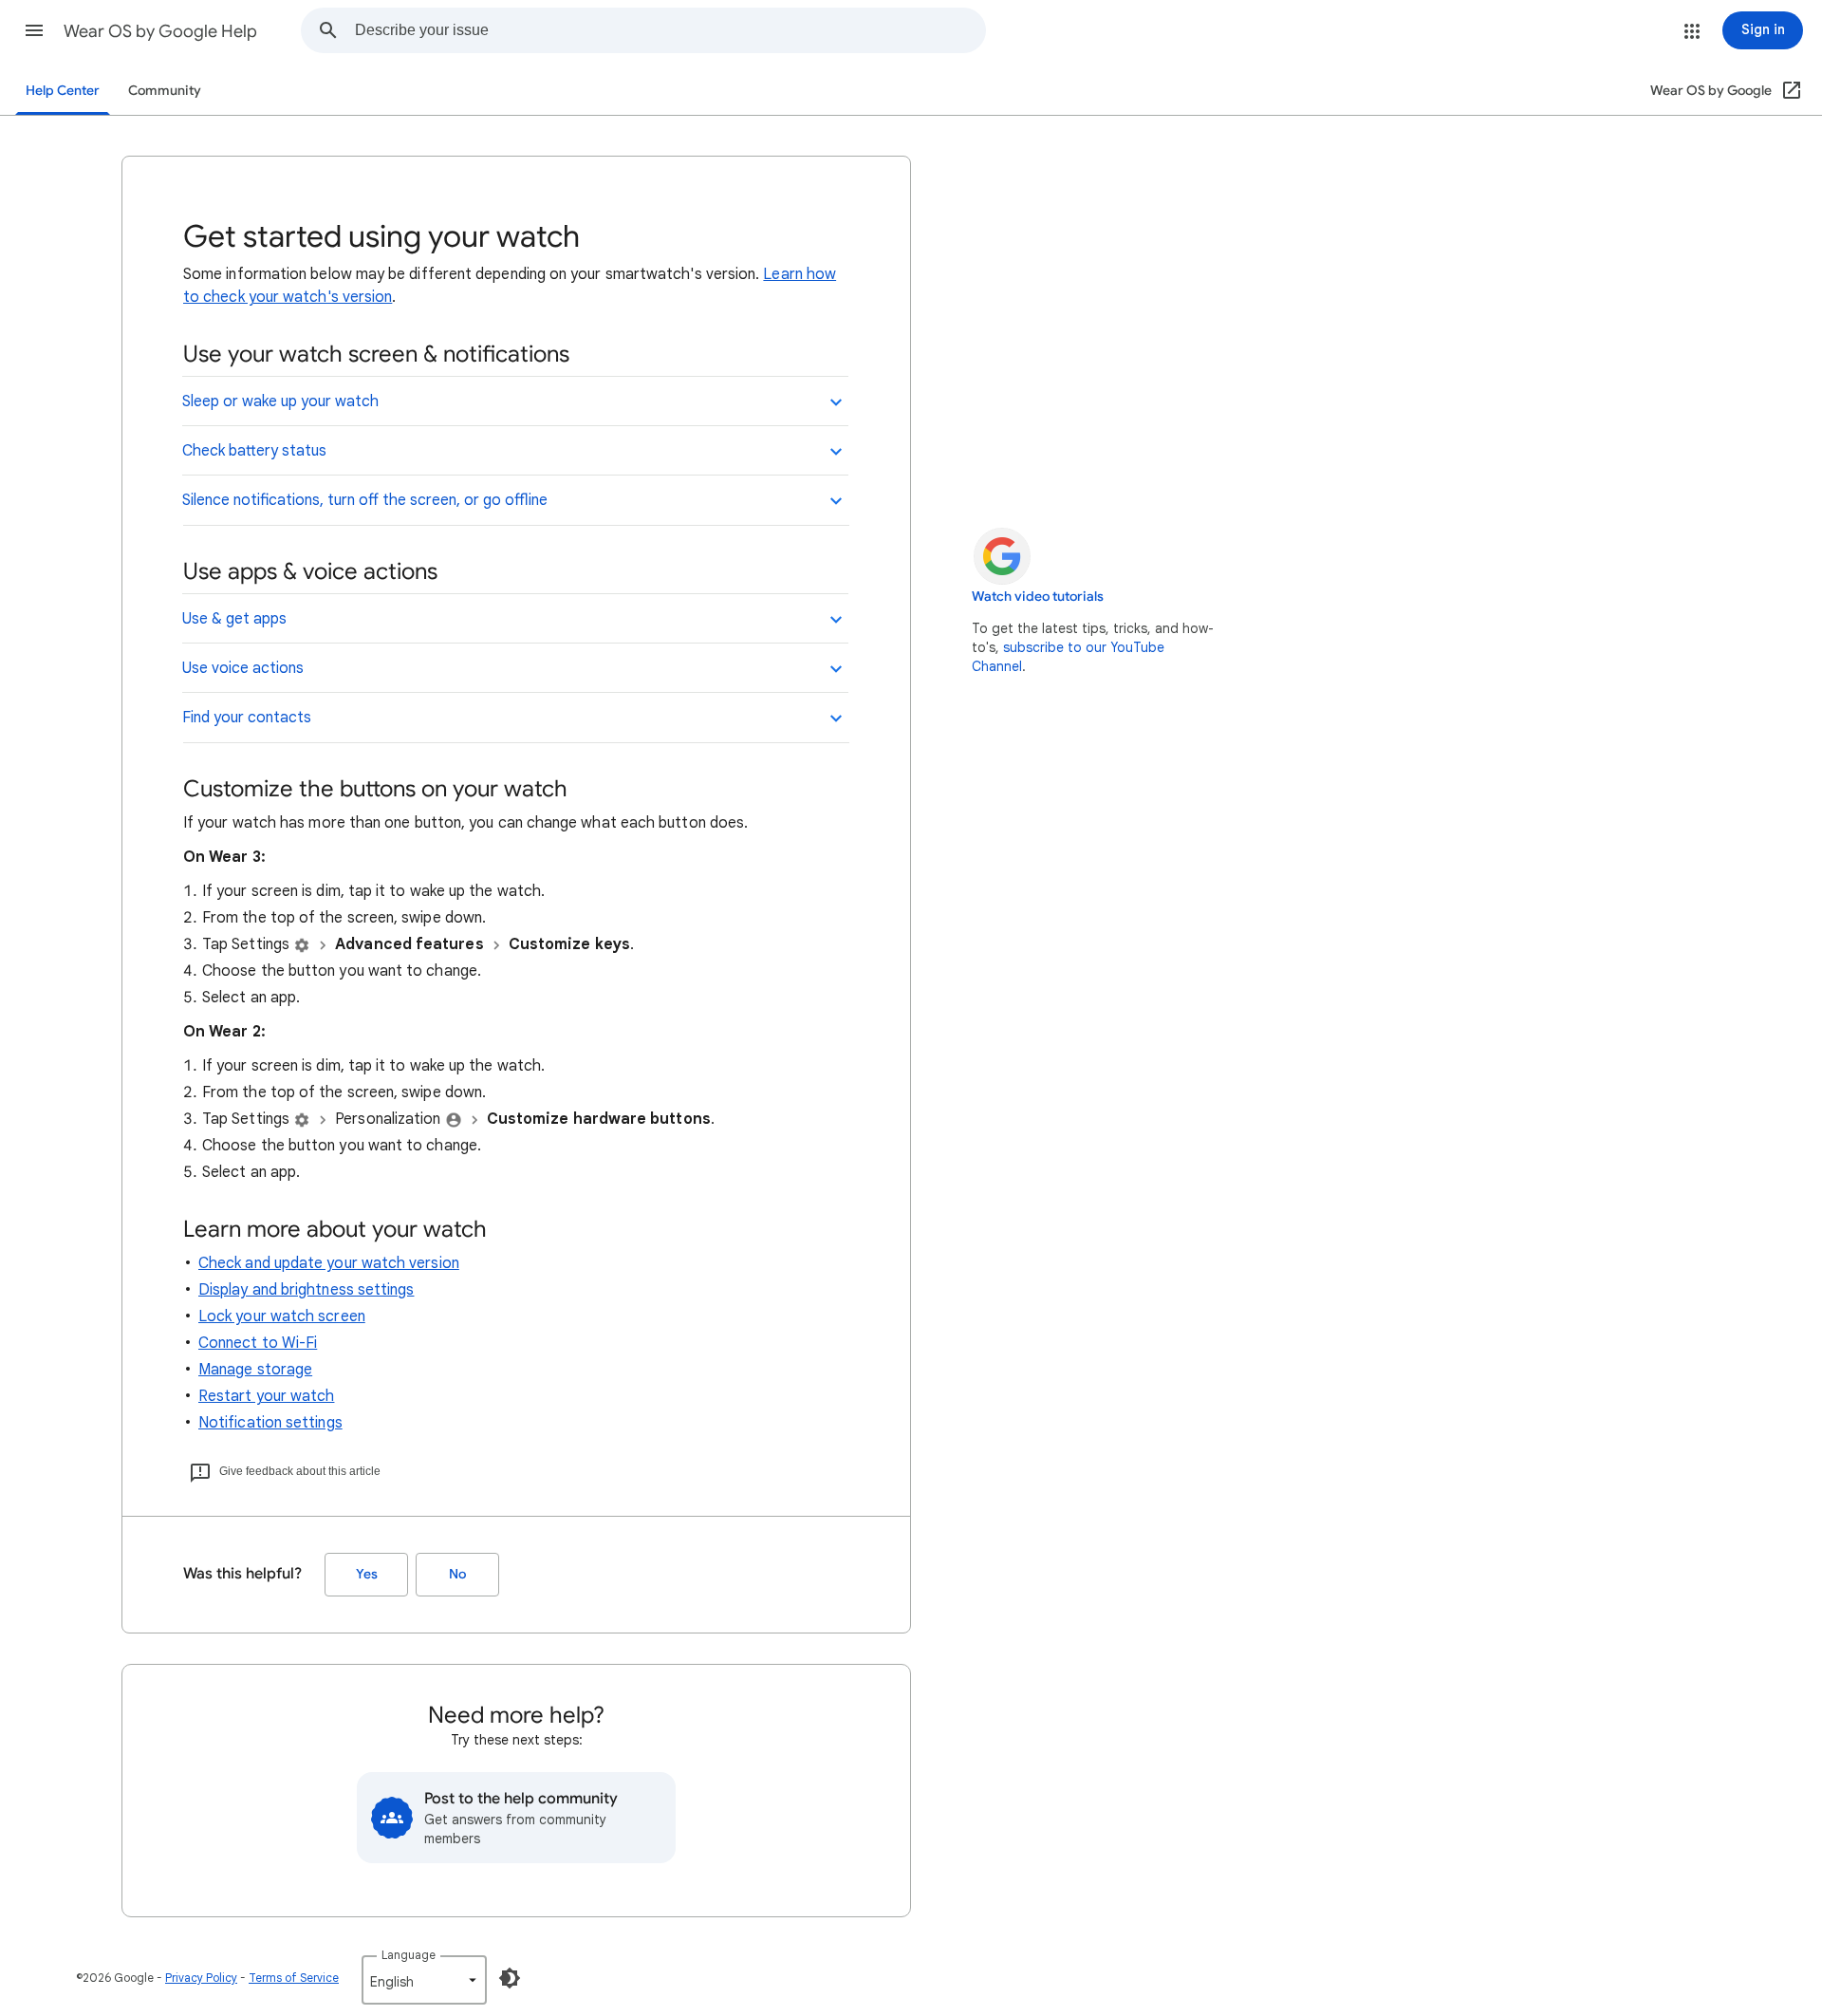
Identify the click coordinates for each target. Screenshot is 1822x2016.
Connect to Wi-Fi (258, 1343)
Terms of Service (294, 1978)
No (457, 1574)
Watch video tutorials (1038, 597)
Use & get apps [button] (234, 619)
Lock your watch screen (282, 1316)
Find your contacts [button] (247, 718)
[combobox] (670, 30)
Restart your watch (266, 1396)
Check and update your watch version (329, 1263)
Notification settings (270, 1423)
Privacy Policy (201, 1978)
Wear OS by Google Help (160, 31)
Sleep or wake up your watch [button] (280, 401)
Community (165, 91)
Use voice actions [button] (243, 668)
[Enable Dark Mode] (510, 1978)
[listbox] (424, 1980)
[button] (34, 30)
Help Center (63, 91)
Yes (367, 1574)
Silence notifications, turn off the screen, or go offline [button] (365, 500)
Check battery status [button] (254, 451)
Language (409, 1955)
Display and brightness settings (306, 1290)
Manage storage (255, 1370)
